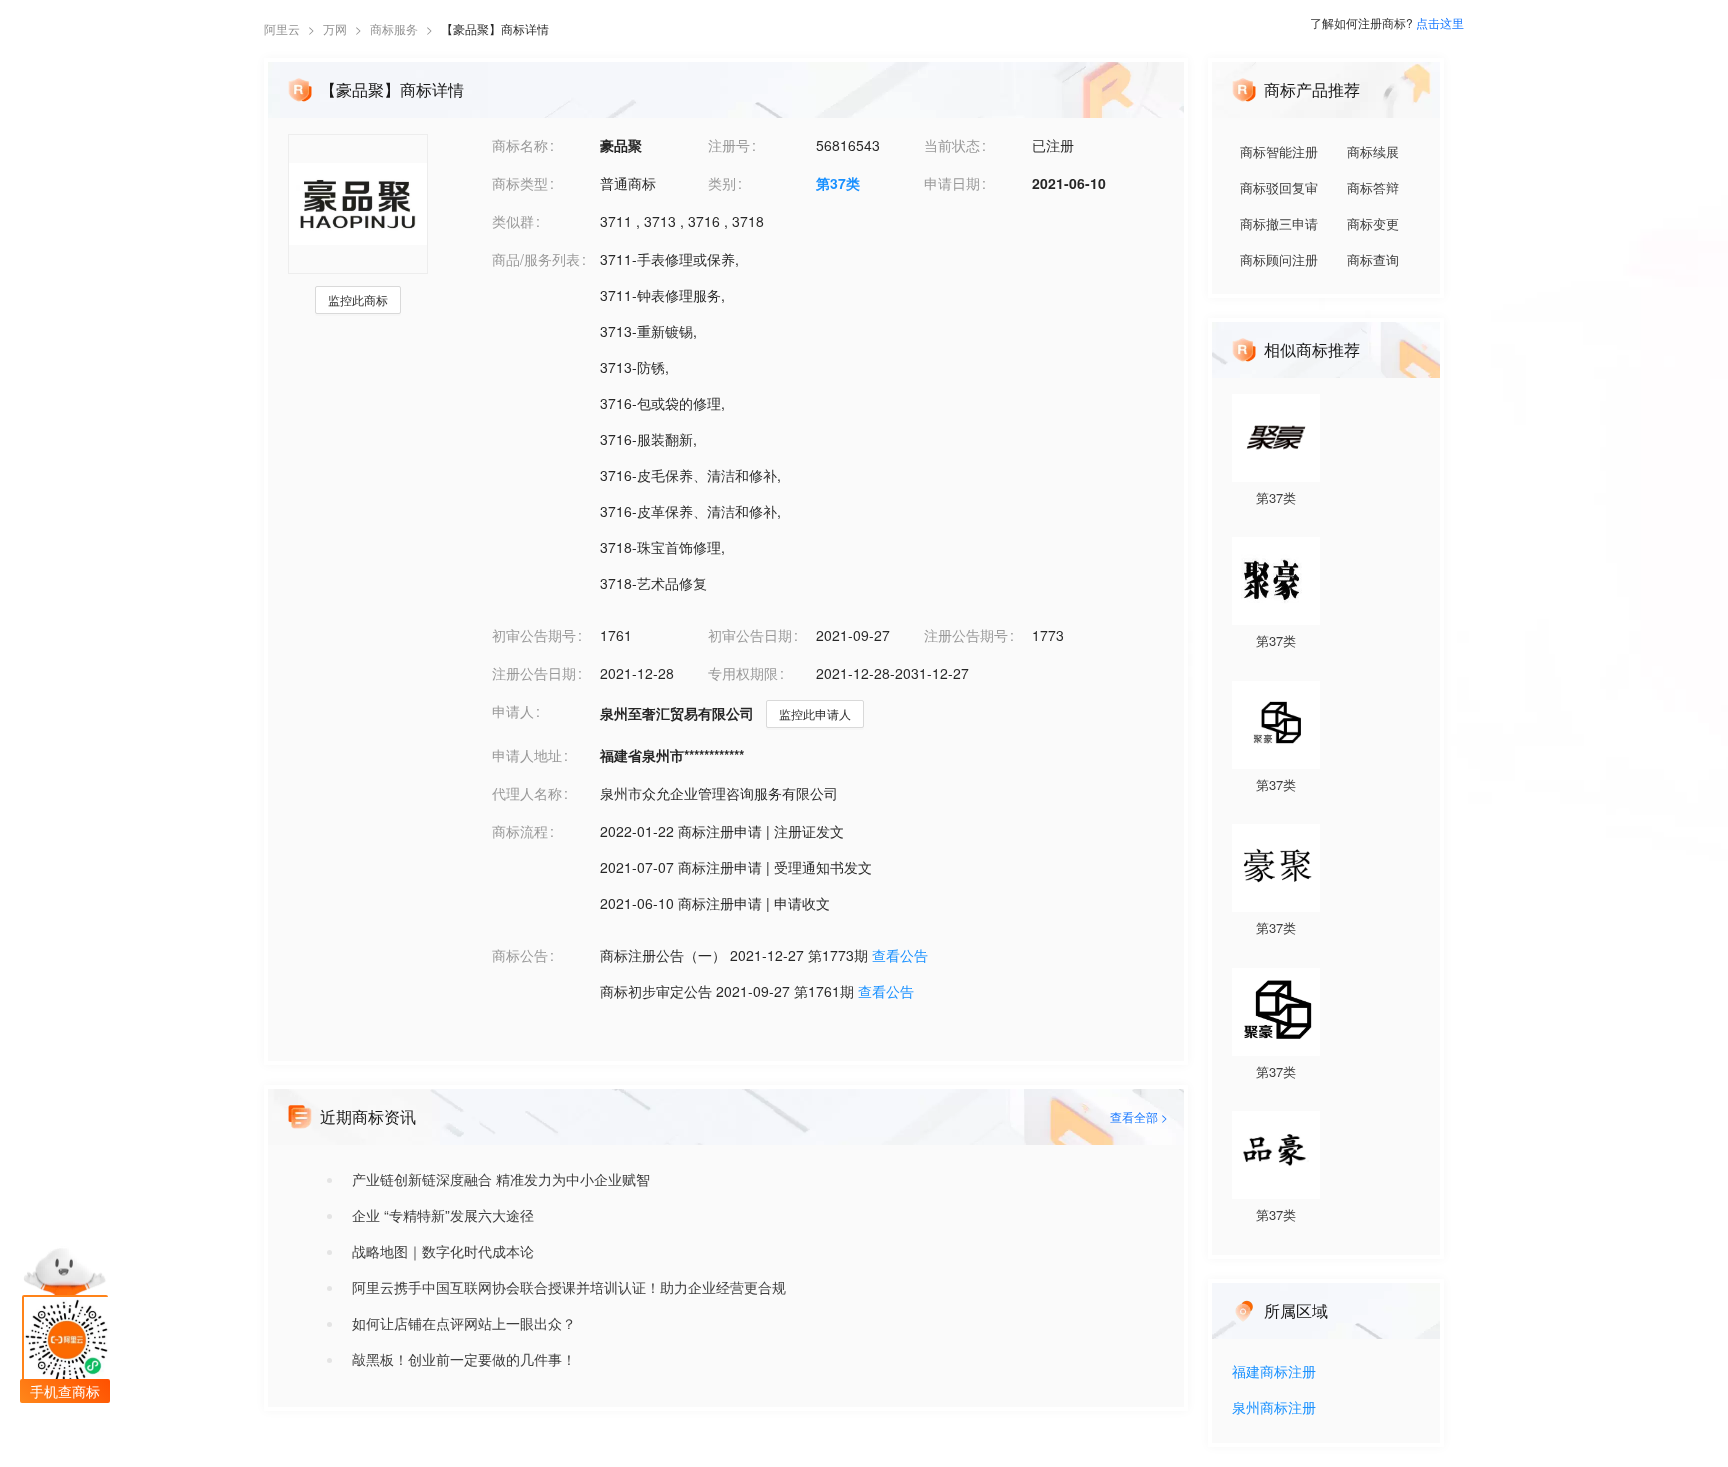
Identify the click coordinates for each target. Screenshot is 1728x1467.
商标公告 (520, 955)
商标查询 (1373, 259)
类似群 (513, 221)
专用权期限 (743, 673)
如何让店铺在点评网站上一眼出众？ (464, 1323)
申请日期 (952, 183)
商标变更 (1373, 223)
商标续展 (1373, 151)
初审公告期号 (534, 635)
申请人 (513, 711)
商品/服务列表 (536, 259)
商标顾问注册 (1279, 259)
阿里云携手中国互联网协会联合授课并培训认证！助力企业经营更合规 (569, 1287)
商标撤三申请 (1279, 223)
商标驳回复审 (1279, 187)
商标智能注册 (1279, 151)
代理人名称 (527, 793)
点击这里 (1440, 22)
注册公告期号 (966, 635)
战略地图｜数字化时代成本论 (443, 1251)
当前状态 (952, 145)
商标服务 (394, 28)
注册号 (729, 145)
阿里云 (282, 28)
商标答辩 (1373, 187)
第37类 (838, 183)
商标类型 (520, 183)
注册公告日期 (534, 673)
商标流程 (520, 831)
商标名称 (520, 145)
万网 (335, 28)
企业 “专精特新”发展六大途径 (443, 1215)
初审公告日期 (750, 635)
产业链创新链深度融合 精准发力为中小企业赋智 (501, 1179)
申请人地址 (527, 755)
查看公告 (900, 955)
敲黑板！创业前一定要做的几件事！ (464, 1359)
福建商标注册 (1274, 1372)
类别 (722, 183)
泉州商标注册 (1274, 1408)
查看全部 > (1139, 1116)
